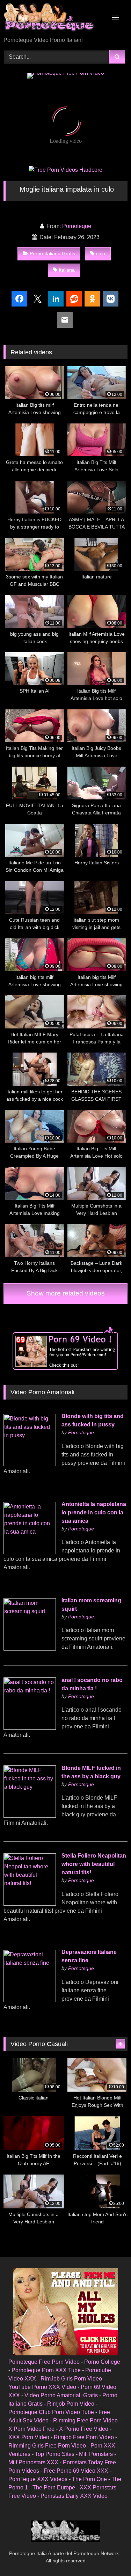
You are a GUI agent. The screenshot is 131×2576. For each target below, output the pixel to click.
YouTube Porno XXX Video (42, 2387)
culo (101, 253)
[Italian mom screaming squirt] (30, 1649)
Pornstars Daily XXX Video (74, 2496)
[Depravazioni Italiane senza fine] (30, 2000)
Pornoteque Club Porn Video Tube (51, 2412)
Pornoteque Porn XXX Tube (46, 2370)
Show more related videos (66, 1293)
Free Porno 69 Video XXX (76, 2471)
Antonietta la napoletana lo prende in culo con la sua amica (94, 1512)
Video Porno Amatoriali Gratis (61, 2395)
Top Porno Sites (55, 2454)
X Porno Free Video (84, 2429)
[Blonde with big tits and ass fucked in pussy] (30, 1464)
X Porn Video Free (31, 2429)
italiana (67, 270)
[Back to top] (109, 2555)
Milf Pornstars (96, 2454)
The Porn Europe (54, 2488)
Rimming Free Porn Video (85, 2420)
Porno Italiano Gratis (52, 253)
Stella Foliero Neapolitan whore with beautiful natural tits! (94, 1864)
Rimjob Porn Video (71, 2404)
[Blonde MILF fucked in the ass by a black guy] (30, 1816)
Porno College (102, 2362)
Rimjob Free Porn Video (84, 2437)
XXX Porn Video (29, 2437)
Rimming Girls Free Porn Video (47, 2446)
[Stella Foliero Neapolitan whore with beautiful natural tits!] (30, 1904)
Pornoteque (77, 226)
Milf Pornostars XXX (33, 2462)
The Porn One (89, 2479)
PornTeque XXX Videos (38, 2479)
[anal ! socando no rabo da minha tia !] (30, 1728)
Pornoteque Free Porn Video (44, 2362)
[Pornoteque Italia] (54, 19)
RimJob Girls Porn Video (71, 2379)
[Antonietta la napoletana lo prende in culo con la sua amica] (30, 1552)
